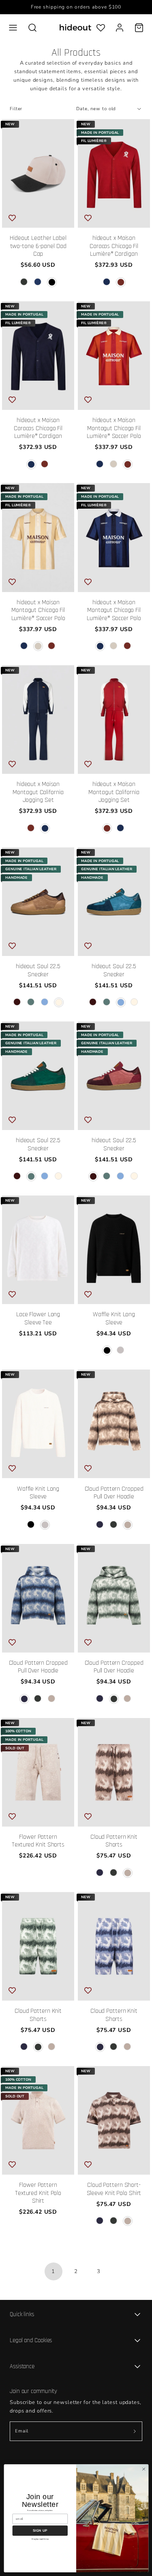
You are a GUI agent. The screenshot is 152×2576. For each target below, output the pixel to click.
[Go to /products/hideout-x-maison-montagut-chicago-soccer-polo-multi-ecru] (114, 464)
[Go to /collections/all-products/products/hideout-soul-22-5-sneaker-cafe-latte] (38, 902)
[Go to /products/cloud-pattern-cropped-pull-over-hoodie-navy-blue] (100, 1525)
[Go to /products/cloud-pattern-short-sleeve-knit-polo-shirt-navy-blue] (100, 2221)
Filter (16, 109)
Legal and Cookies (31, 2340)
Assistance (22, 2366)
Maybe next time (40, 2539)
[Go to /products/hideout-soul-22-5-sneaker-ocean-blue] (45, 1002)
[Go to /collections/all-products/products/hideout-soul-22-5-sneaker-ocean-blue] (114, 902)
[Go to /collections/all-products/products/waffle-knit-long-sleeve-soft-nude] (38, 1424)
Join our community (33, 2391)
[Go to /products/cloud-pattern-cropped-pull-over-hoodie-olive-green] (114, 1525)
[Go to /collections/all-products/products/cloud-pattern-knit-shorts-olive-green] (38, 1946)
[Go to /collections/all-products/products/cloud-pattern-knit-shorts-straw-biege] (114, 1772)
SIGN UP (40, 2530)
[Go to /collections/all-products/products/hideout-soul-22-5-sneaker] (114, 1076)
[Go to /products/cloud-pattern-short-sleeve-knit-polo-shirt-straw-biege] (128, 2221)
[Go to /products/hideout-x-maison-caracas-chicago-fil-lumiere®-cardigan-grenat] (121, 282)
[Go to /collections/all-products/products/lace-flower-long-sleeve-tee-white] (38, 1250)
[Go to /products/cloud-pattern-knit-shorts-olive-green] (114, 1873)
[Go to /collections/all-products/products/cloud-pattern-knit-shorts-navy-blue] (114, 1946)
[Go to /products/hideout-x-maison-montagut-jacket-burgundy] (45, 828)
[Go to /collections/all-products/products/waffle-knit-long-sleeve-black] (114, 1250)
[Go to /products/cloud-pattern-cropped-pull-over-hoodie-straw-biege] (128, 1525)
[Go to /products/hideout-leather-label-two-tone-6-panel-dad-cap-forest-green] (24, 282)
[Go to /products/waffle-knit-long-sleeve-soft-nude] (121, 1350)
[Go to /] (75, 27)
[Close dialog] (143, 2469)
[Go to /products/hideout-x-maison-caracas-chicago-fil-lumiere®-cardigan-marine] (107, 282)
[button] (13, 28)
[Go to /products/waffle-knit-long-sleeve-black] (107, 1350)
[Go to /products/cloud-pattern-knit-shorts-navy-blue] (100, 1873)
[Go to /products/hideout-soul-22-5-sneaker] (17, 1002)
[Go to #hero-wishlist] (101, 27)
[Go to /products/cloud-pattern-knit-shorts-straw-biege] (128, 1873)
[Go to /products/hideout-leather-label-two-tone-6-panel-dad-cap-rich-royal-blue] (38, 282)
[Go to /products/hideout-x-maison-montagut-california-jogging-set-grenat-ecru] (31, 828)
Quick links (22, 2314)
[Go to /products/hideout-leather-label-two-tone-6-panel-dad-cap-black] (52, 282)
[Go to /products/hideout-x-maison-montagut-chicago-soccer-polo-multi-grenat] (128, 464)
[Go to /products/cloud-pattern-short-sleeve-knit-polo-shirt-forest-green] (114, 2221)
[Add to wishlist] (12, 218)
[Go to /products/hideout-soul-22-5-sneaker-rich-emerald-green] (31, 1002)
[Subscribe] (135, 2431)
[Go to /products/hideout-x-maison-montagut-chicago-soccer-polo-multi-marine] (100, 464)
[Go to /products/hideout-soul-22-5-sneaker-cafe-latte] (59, 1002)
